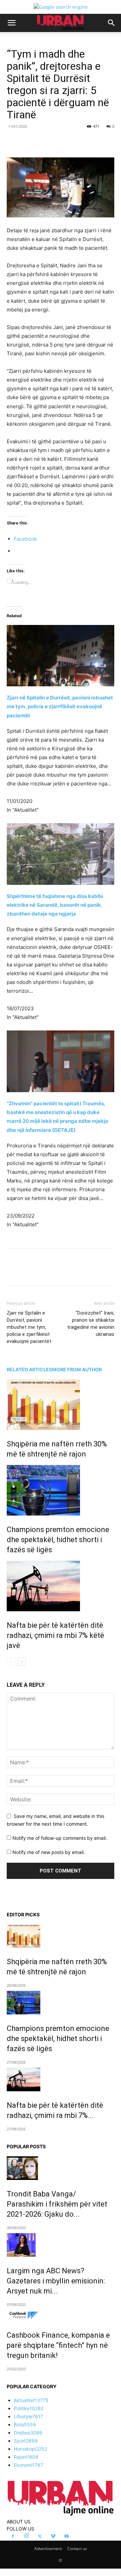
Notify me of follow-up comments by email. (60, 1838)
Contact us (77, 2549)
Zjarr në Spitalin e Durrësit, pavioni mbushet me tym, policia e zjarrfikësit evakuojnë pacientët (60, 706)
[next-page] (22, 1662)
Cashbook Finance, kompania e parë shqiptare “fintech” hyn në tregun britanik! (58, 2345)
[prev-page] (11, 1662)
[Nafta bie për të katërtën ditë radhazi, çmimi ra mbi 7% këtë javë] (61, 1586)
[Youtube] (67, 2537)
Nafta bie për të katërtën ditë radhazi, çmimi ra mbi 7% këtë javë (55, 1635)
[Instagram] (26, 2536)
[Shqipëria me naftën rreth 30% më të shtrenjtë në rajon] (61, 1405)
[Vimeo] (53, 2537)
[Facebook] (35, 142)
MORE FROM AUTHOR (77, 1369)
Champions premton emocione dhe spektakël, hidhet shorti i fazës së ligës (58, 1540)
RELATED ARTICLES (29, 1369)
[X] (50, 142)
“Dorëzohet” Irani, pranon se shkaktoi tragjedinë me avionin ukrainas (91, 1324)
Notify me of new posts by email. (49, 1852)
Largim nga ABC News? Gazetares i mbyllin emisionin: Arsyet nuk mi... (56, 2281)
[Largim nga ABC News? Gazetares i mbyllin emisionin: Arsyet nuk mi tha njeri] (61, 2245)
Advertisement (48, 2549)
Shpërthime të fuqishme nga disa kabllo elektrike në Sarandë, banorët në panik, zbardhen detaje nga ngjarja (55, 905)
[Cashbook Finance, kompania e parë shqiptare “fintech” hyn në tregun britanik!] (61, 2316)
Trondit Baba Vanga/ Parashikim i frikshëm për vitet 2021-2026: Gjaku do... (57, 2204)
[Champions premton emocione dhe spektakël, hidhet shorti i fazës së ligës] (61, 1490)
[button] (11, 23)
